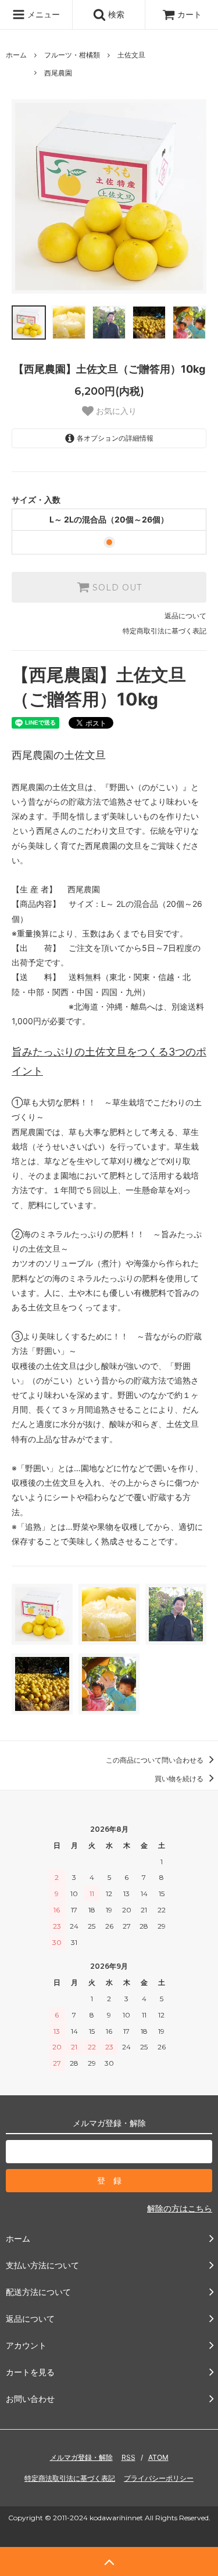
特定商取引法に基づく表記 (165, 631)
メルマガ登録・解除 (81, 2457)
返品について (185, 616)
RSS (128, 2457)
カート (190, 14)
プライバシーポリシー (159, 2478)
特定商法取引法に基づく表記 (70, 2478)
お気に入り (115, 411)
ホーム (16, 55)
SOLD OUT (116, 588)
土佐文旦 (131, 55)
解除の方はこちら (180, 2208)
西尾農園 (58, 73)
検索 (115, 14)
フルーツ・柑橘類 (72, 55)
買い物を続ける (180, 1779)
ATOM (158, 2457)
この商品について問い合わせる (156, 1760)
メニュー (42, 14)
